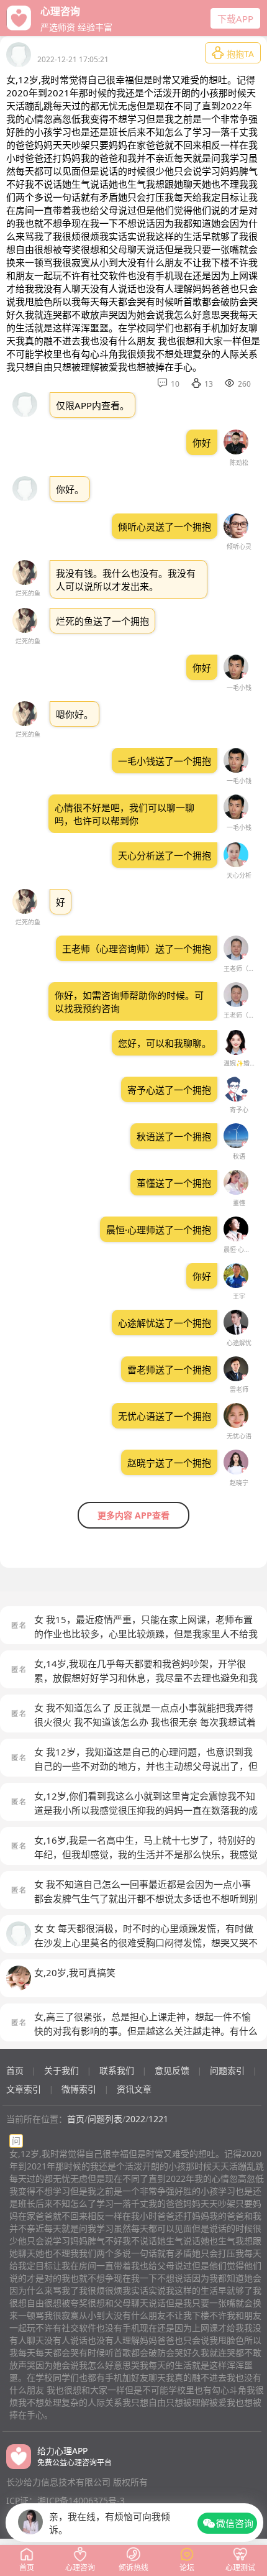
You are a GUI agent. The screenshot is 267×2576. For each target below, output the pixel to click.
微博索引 (79, 2089)
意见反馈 (172, 2070)
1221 (158, 2119)
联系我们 (117, 2070)
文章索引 (24, 2089)
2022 (135, 2119)
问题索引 (227, 2070)
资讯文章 (134, 2089)
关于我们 (61, 2070)
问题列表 (105, 2119)
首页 (15, 2070)
